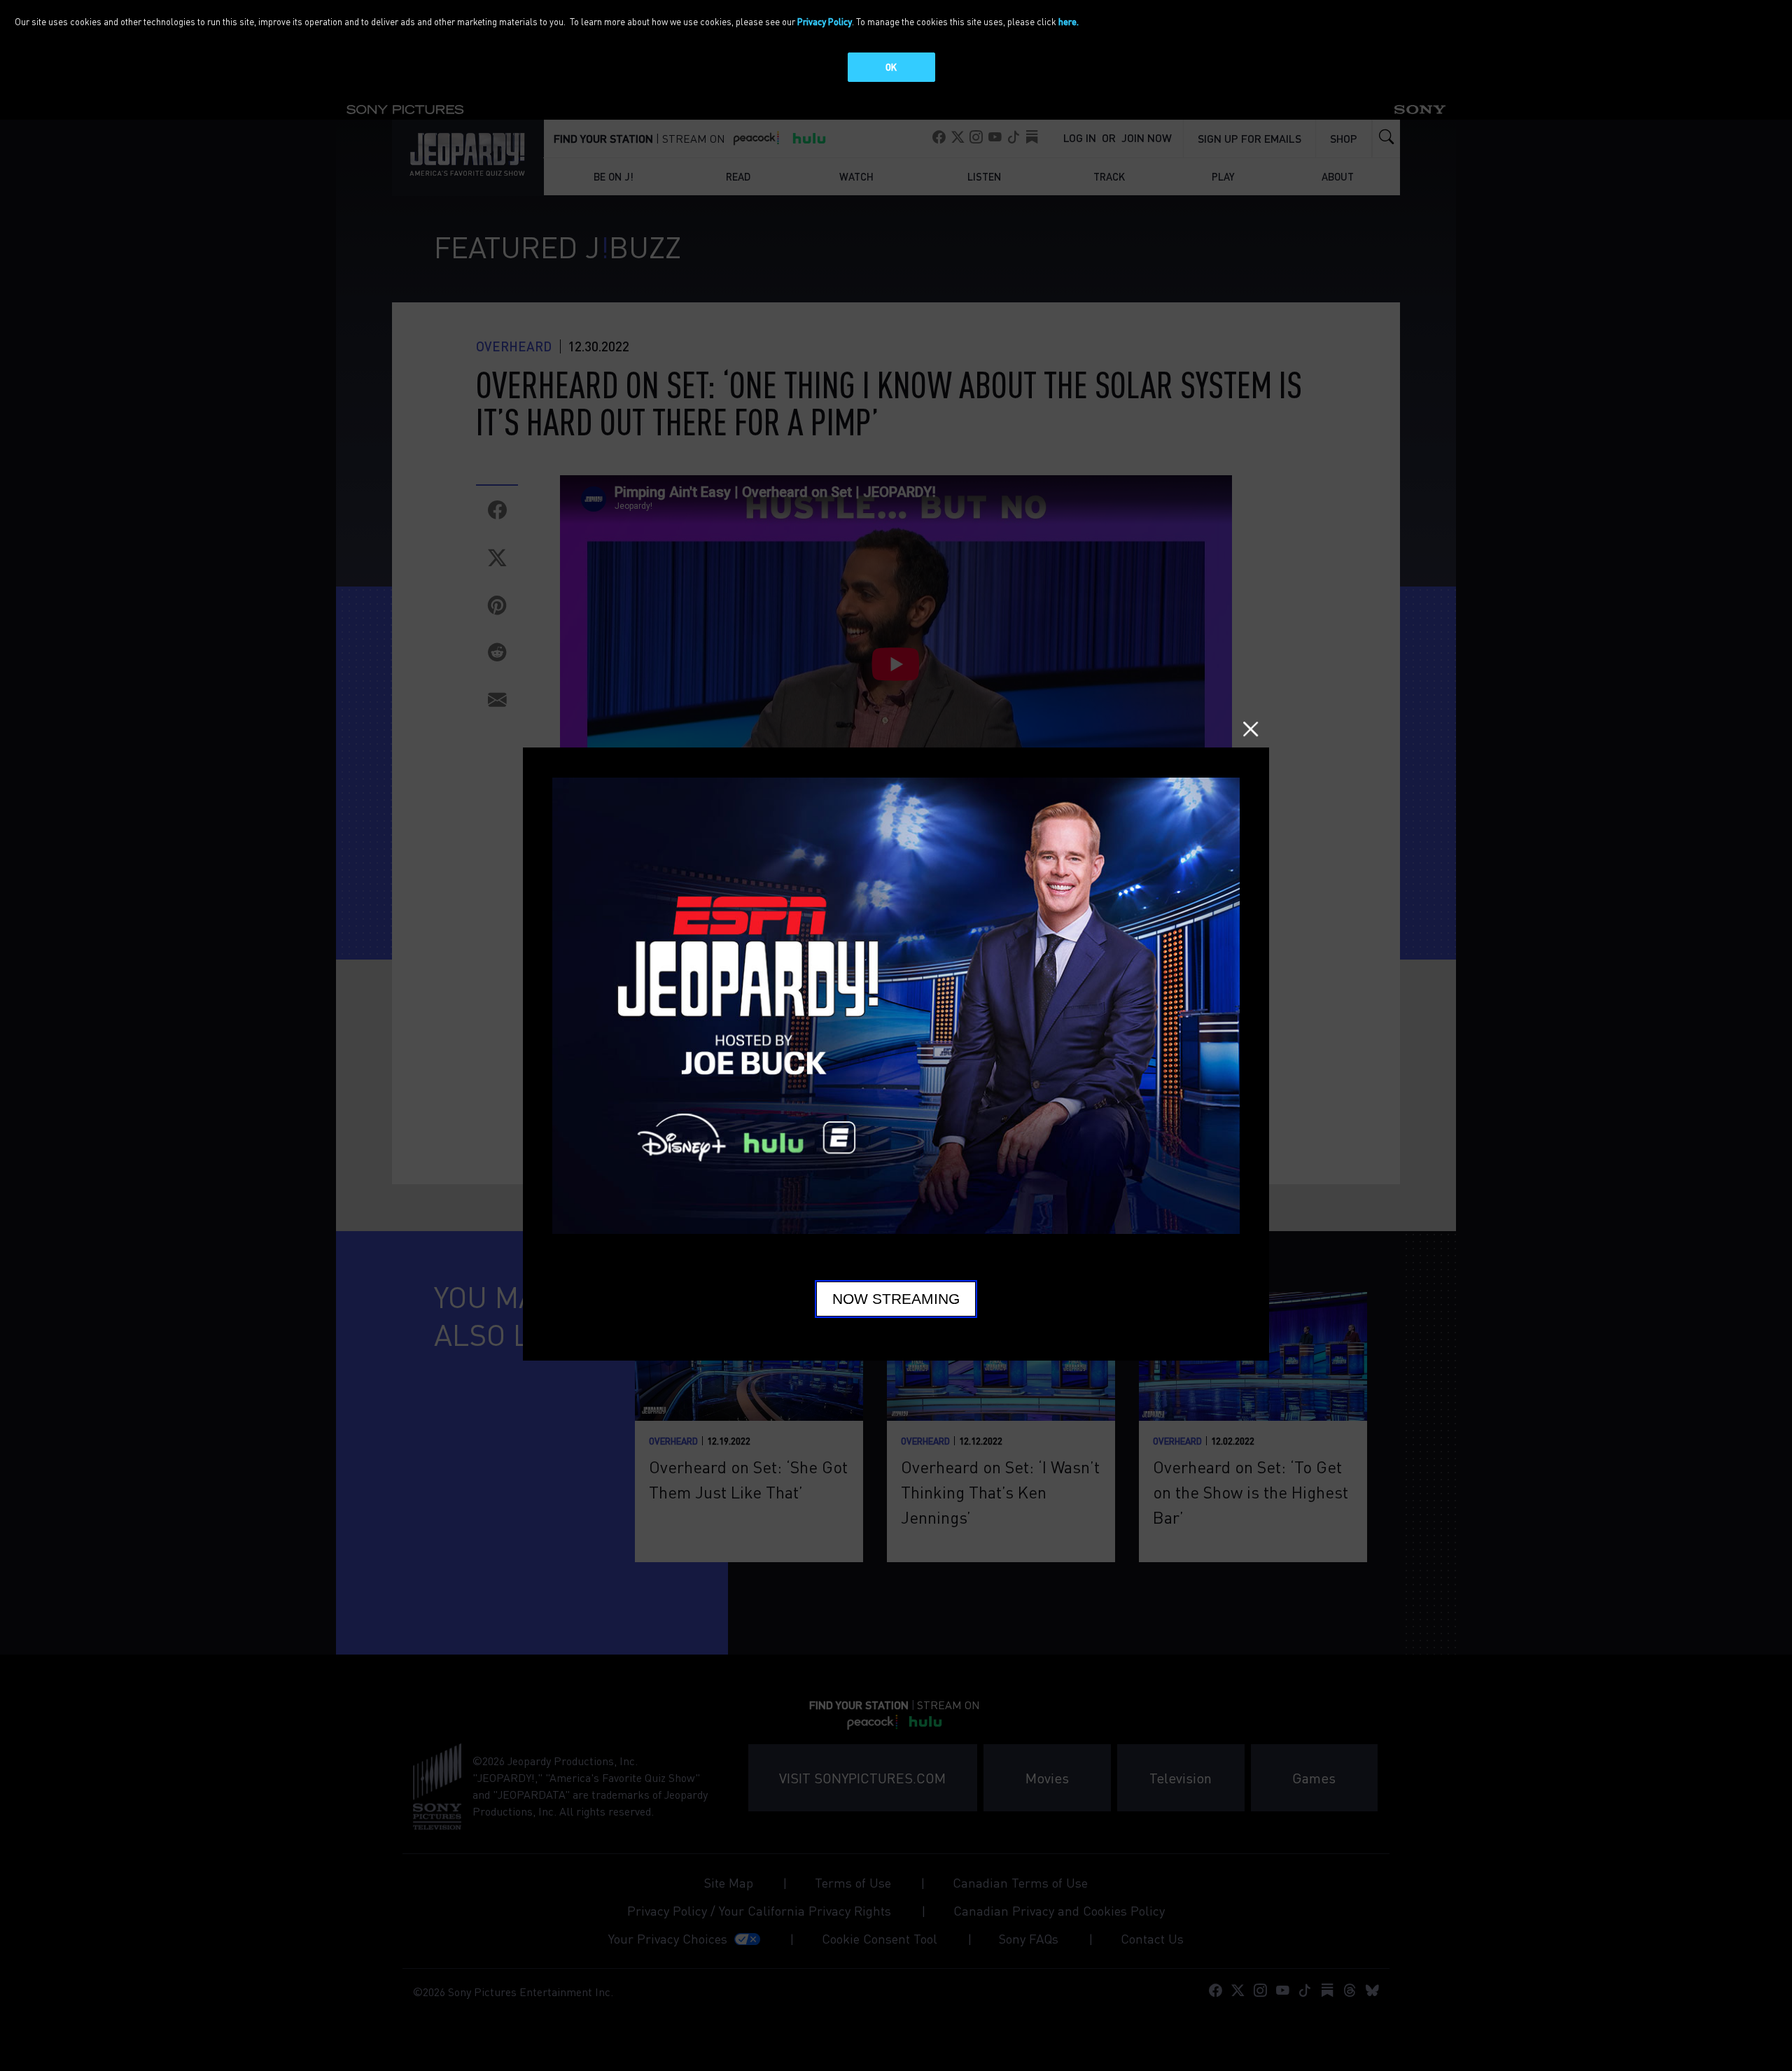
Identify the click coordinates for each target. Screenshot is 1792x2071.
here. (1069, 21)
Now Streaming (896, 1299)
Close (1251, 729)
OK (891, 67)
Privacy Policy (825, 21)
